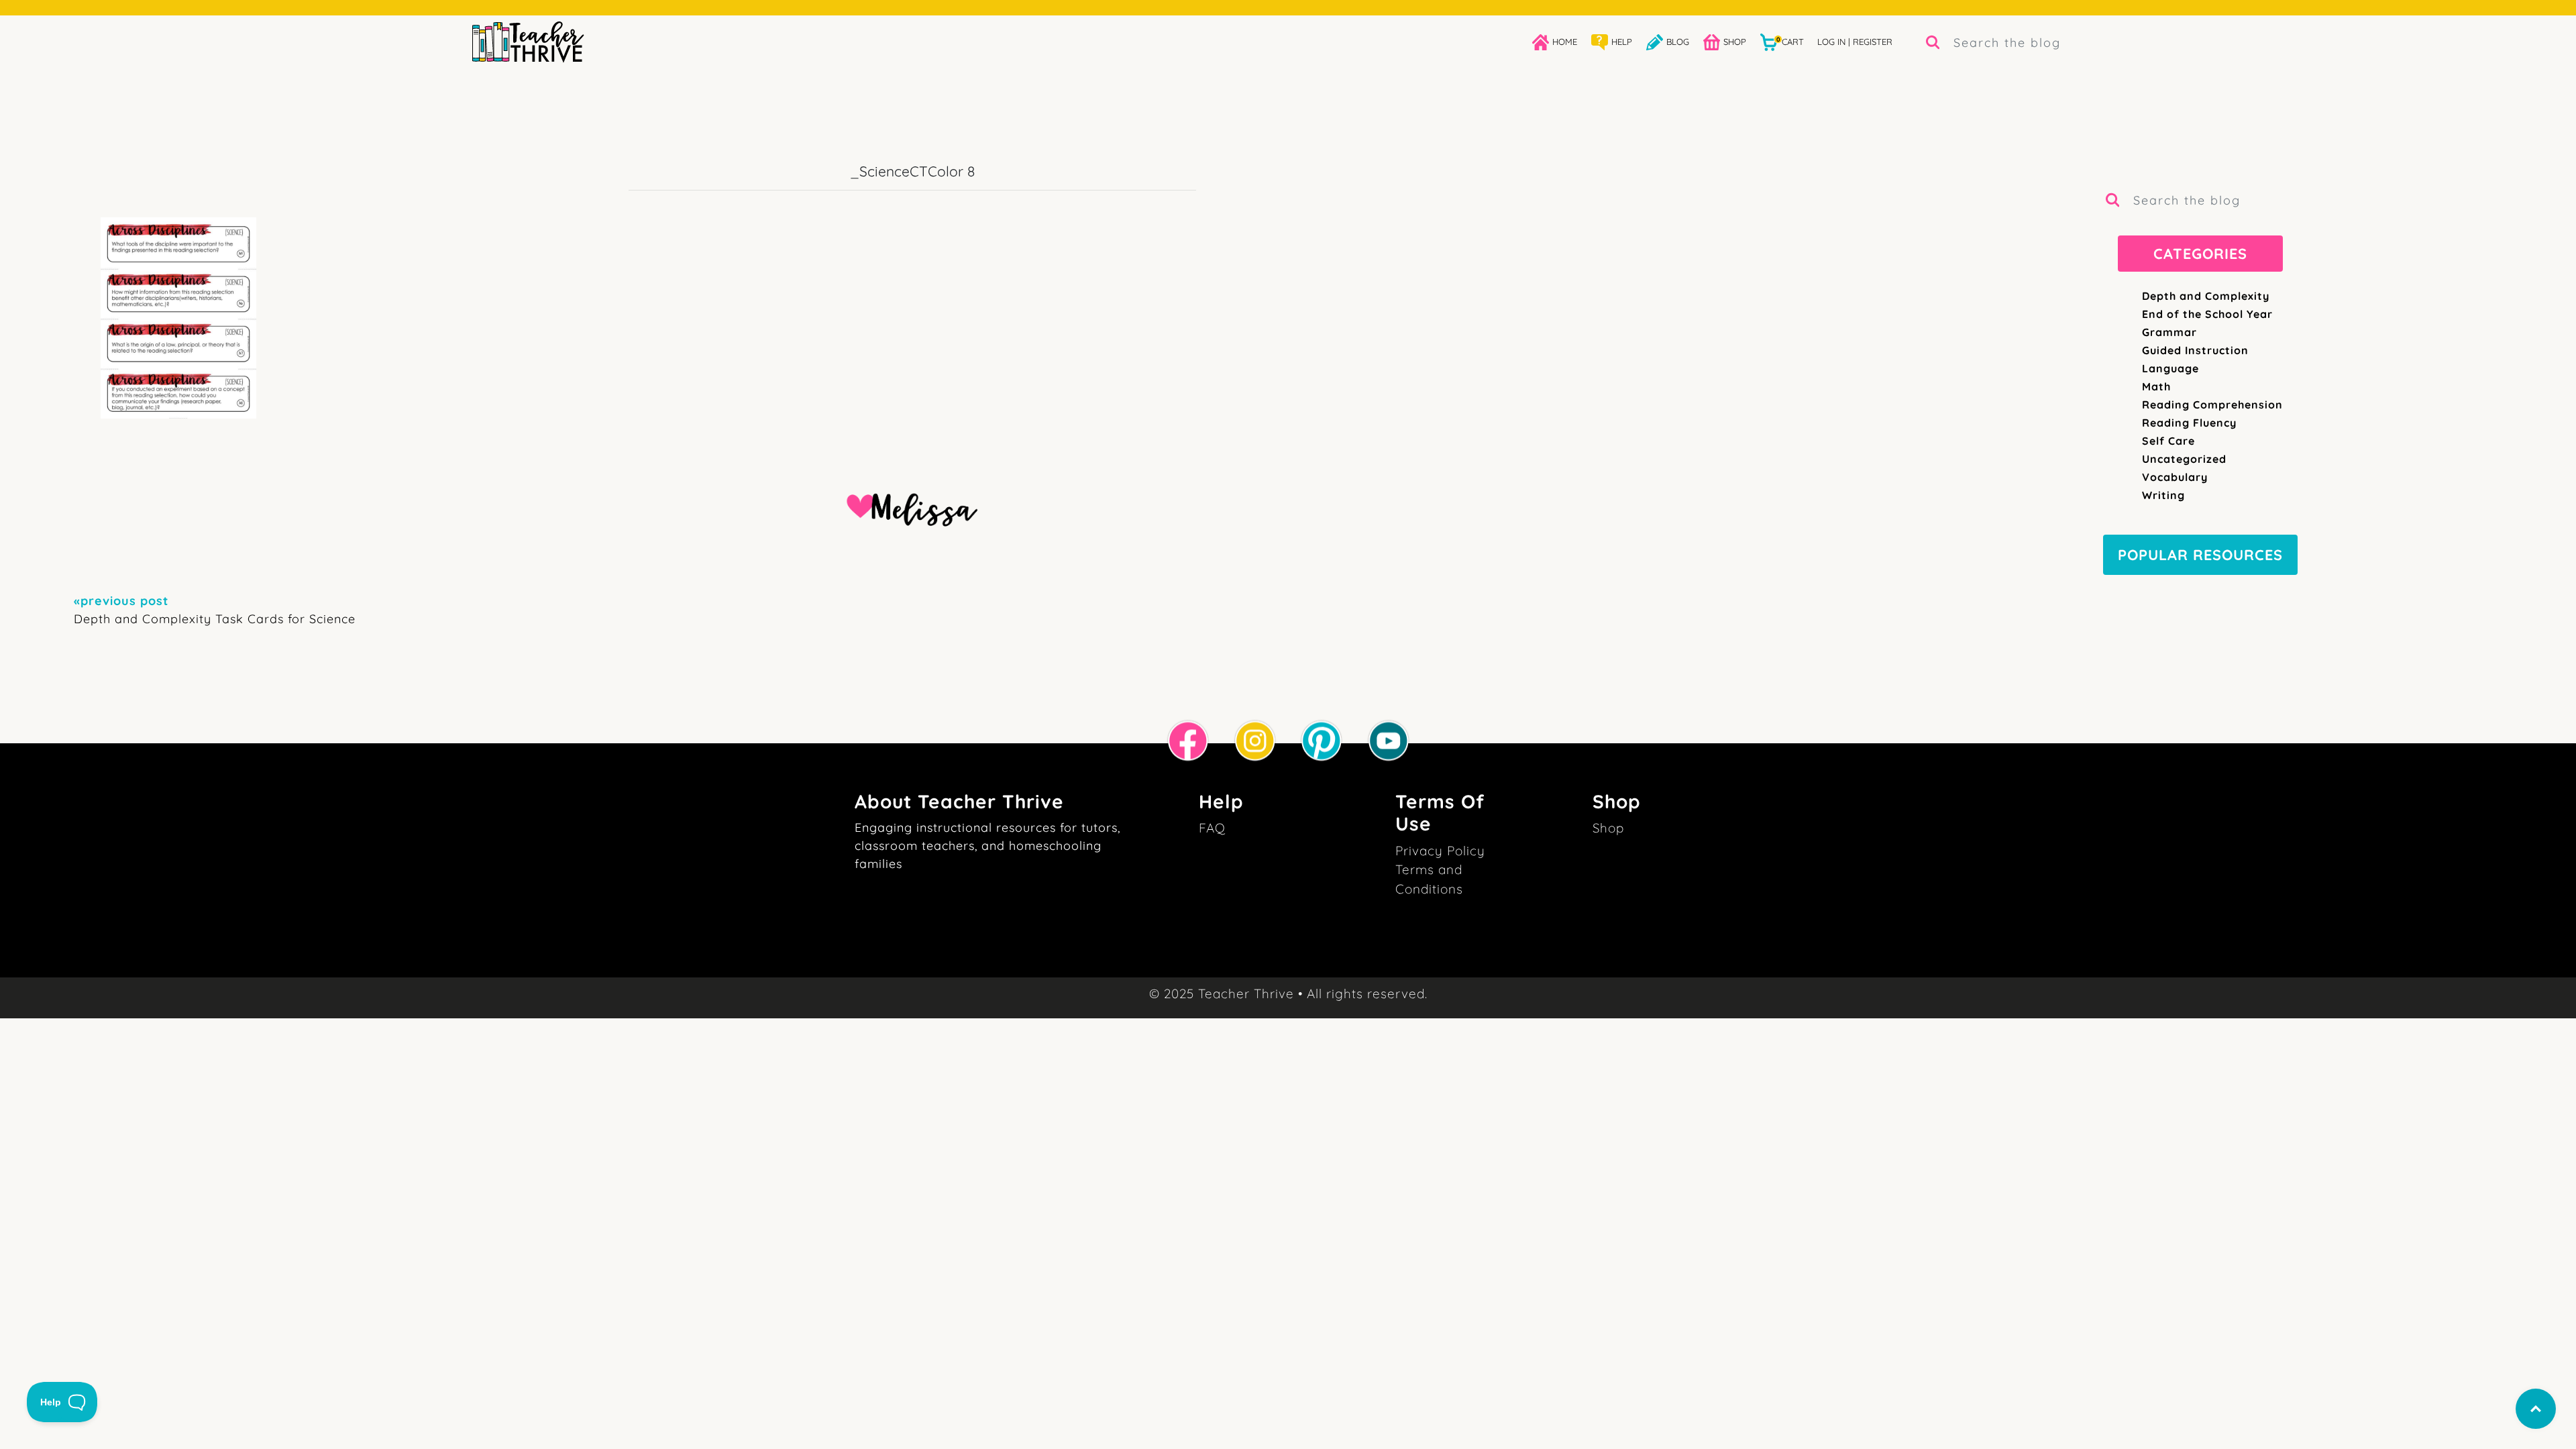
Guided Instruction (2195, 350)
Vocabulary (2175, 477)
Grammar (2169, 332)
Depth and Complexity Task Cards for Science (215, 610)
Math (2156, 386)
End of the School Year (2207, 314)
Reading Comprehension (2212, 405)
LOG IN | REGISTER (1855, 42)
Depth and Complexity (2206, 296)
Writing (2163, 495)
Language (2170, 368)
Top (2536, 1409)
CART (1790, 41)
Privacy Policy (1440, 851)
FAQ (1212, 828)
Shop (1608, 828)
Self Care (2168, 441)
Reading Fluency (2189, 423)
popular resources (2200, 554)
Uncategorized (2184, 459)
